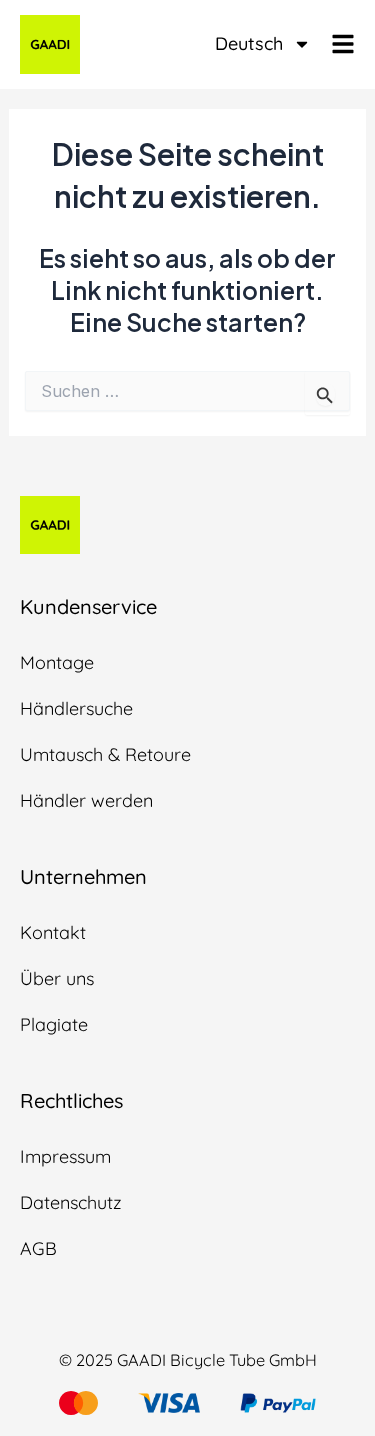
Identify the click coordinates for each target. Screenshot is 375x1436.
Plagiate (54, 1024)
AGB (38, 1248)
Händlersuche (76, 708)
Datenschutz (71, 1202)
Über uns (57, 978)
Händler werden (86, 800)
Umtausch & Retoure (105, 754)
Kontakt (53, 932)
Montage (57, 662)
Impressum (65, 1156)
